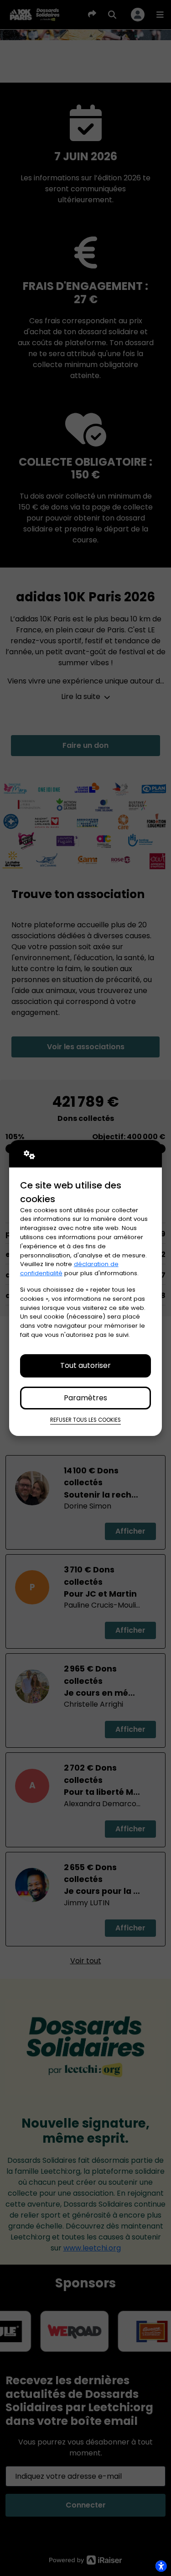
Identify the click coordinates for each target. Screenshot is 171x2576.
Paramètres (85, 1398)
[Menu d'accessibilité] (161, 2566)
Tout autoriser (85, 1365)
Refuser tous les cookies (85, 1420)
